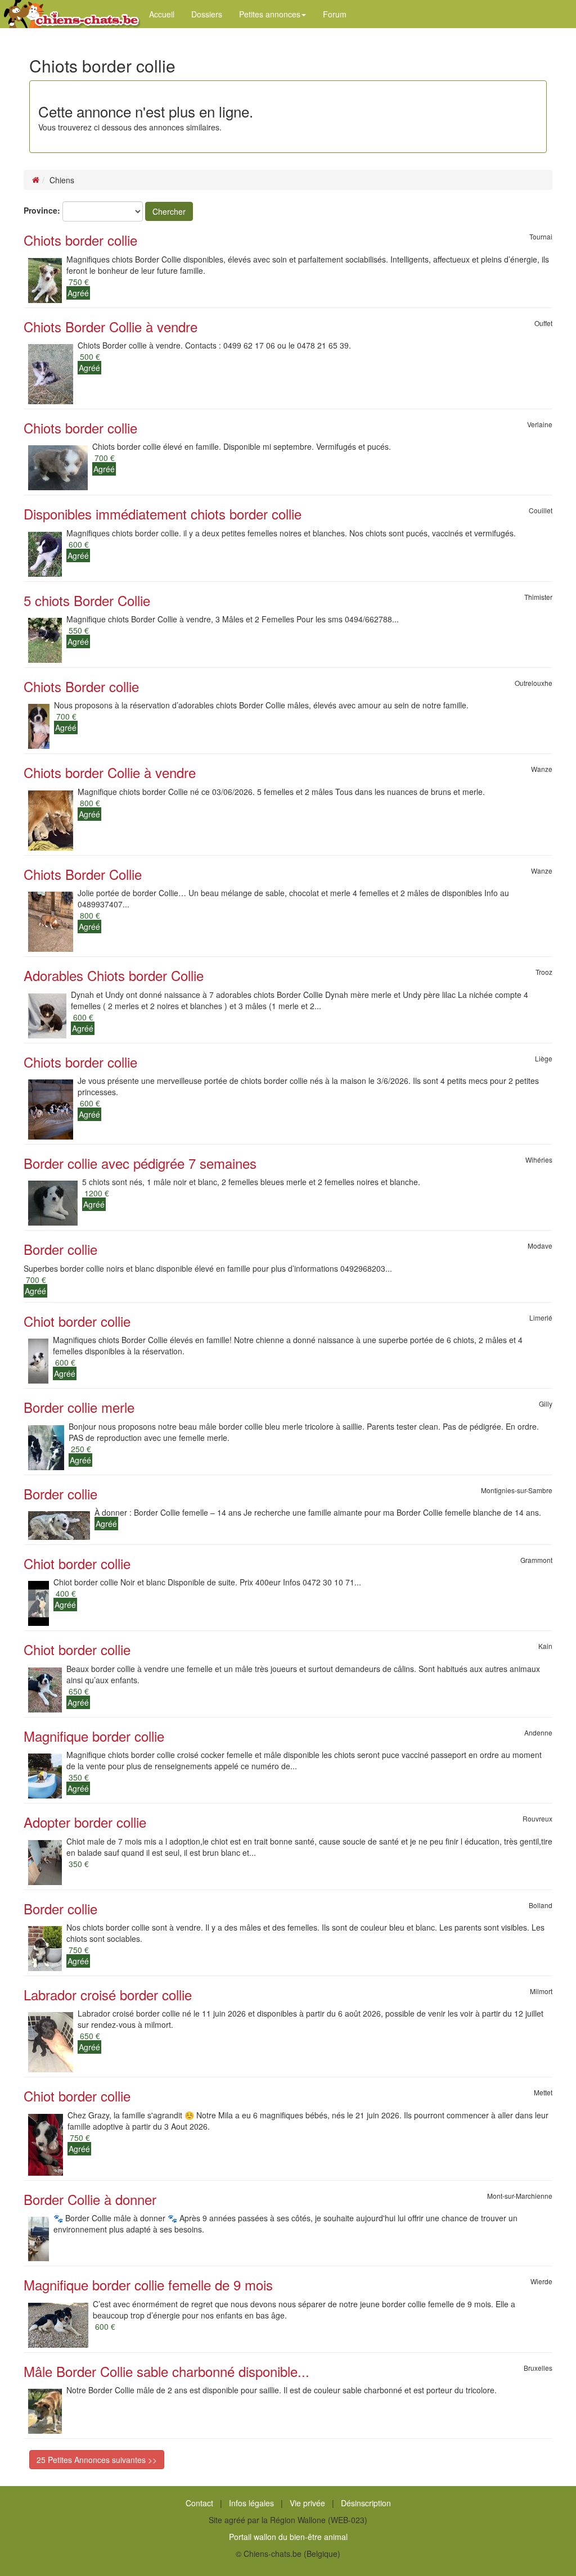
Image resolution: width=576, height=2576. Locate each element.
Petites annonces (270, 14)
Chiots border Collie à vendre (110, 772)
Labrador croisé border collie (108, 1994)
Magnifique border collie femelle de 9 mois (148, 2284)
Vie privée (307, 2503)
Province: (42, 210)
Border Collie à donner (90, 2199)
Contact (199, 2503)
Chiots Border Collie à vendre (111, 326)
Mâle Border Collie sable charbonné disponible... (166, 2371)
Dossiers (207, 14)
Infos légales (251, 2503)
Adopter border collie (85, 1822)
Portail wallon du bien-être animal (288, 2537)
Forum (335, 14)
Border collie (60, 1249)
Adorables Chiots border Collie (114, 975)
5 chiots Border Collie (87, 600)
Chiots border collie (80, 240)
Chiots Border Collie (83, 874)
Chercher (169, 211)
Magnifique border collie (94, 1736)
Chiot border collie (77, 1321)
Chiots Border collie (81, 686)
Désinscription (366, 2503)
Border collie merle (79, 1407)
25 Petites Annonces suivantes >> (97, 2460)
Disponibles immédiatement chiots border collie (163, 514)
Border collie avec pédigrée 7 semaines (140, 1163)
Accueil (162, 14)
